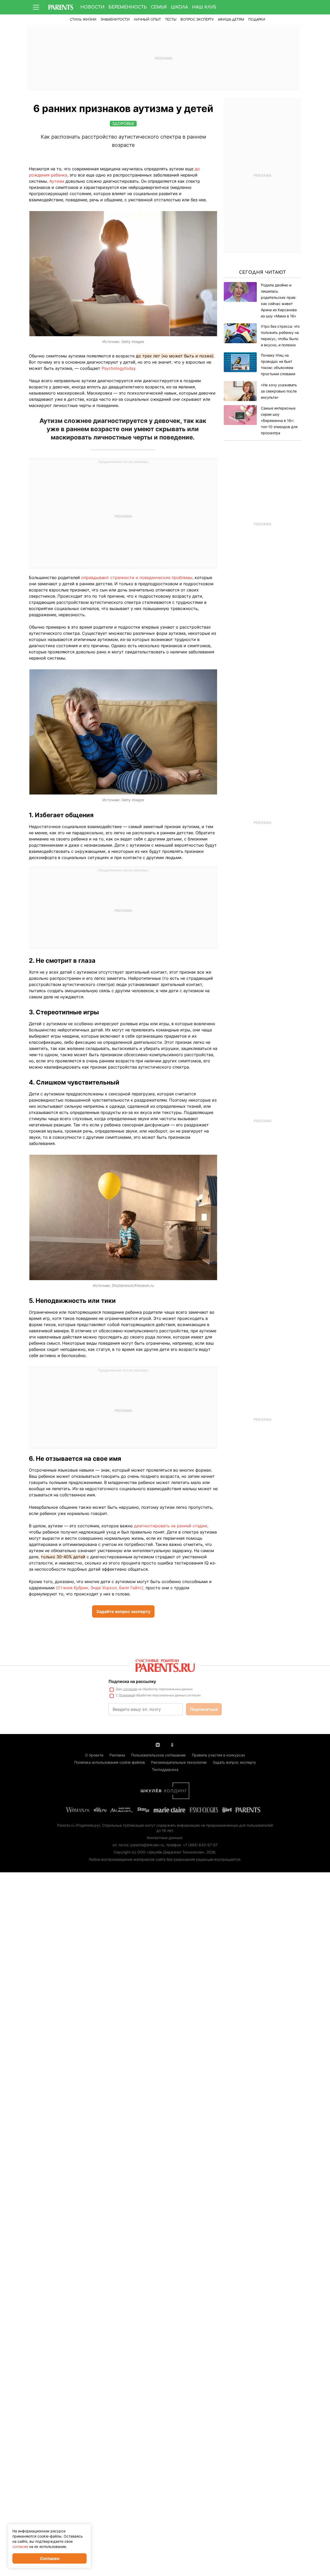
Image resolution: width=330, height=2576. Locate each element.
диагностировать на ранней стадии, (171, 1526)
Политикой (127, 1695)
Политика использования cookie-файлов (110, 1762)
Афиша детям (231, 20)
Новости (92, 7)
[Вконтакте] (158, 1744)
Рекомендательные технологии (179, 1762)
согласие (130, 1689)
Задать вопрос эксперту (234, 1762)
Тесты (171, 20)
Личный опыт (147, 20)
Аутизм (57, 181)
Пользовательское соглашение (158, 1755)
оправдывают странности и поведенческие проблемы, (137, 577)
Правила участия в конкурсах (218, 1755)
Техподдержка (165, 1770)
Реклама (117, 1755)
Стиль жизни (83, 20)
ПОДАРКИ (257, 20)
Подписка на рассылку (132, 1681)
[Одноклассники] (172, 1744)
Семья (159, 7)
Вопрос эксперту (197, 20)
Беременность (128, 7)
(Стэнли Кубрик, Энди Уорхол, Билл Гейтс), (100, 1588)
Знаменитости (115, 20)
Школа (179, 7)
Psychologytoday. (119, 368)
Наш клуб (204, 7)
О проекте (94, 1755)
